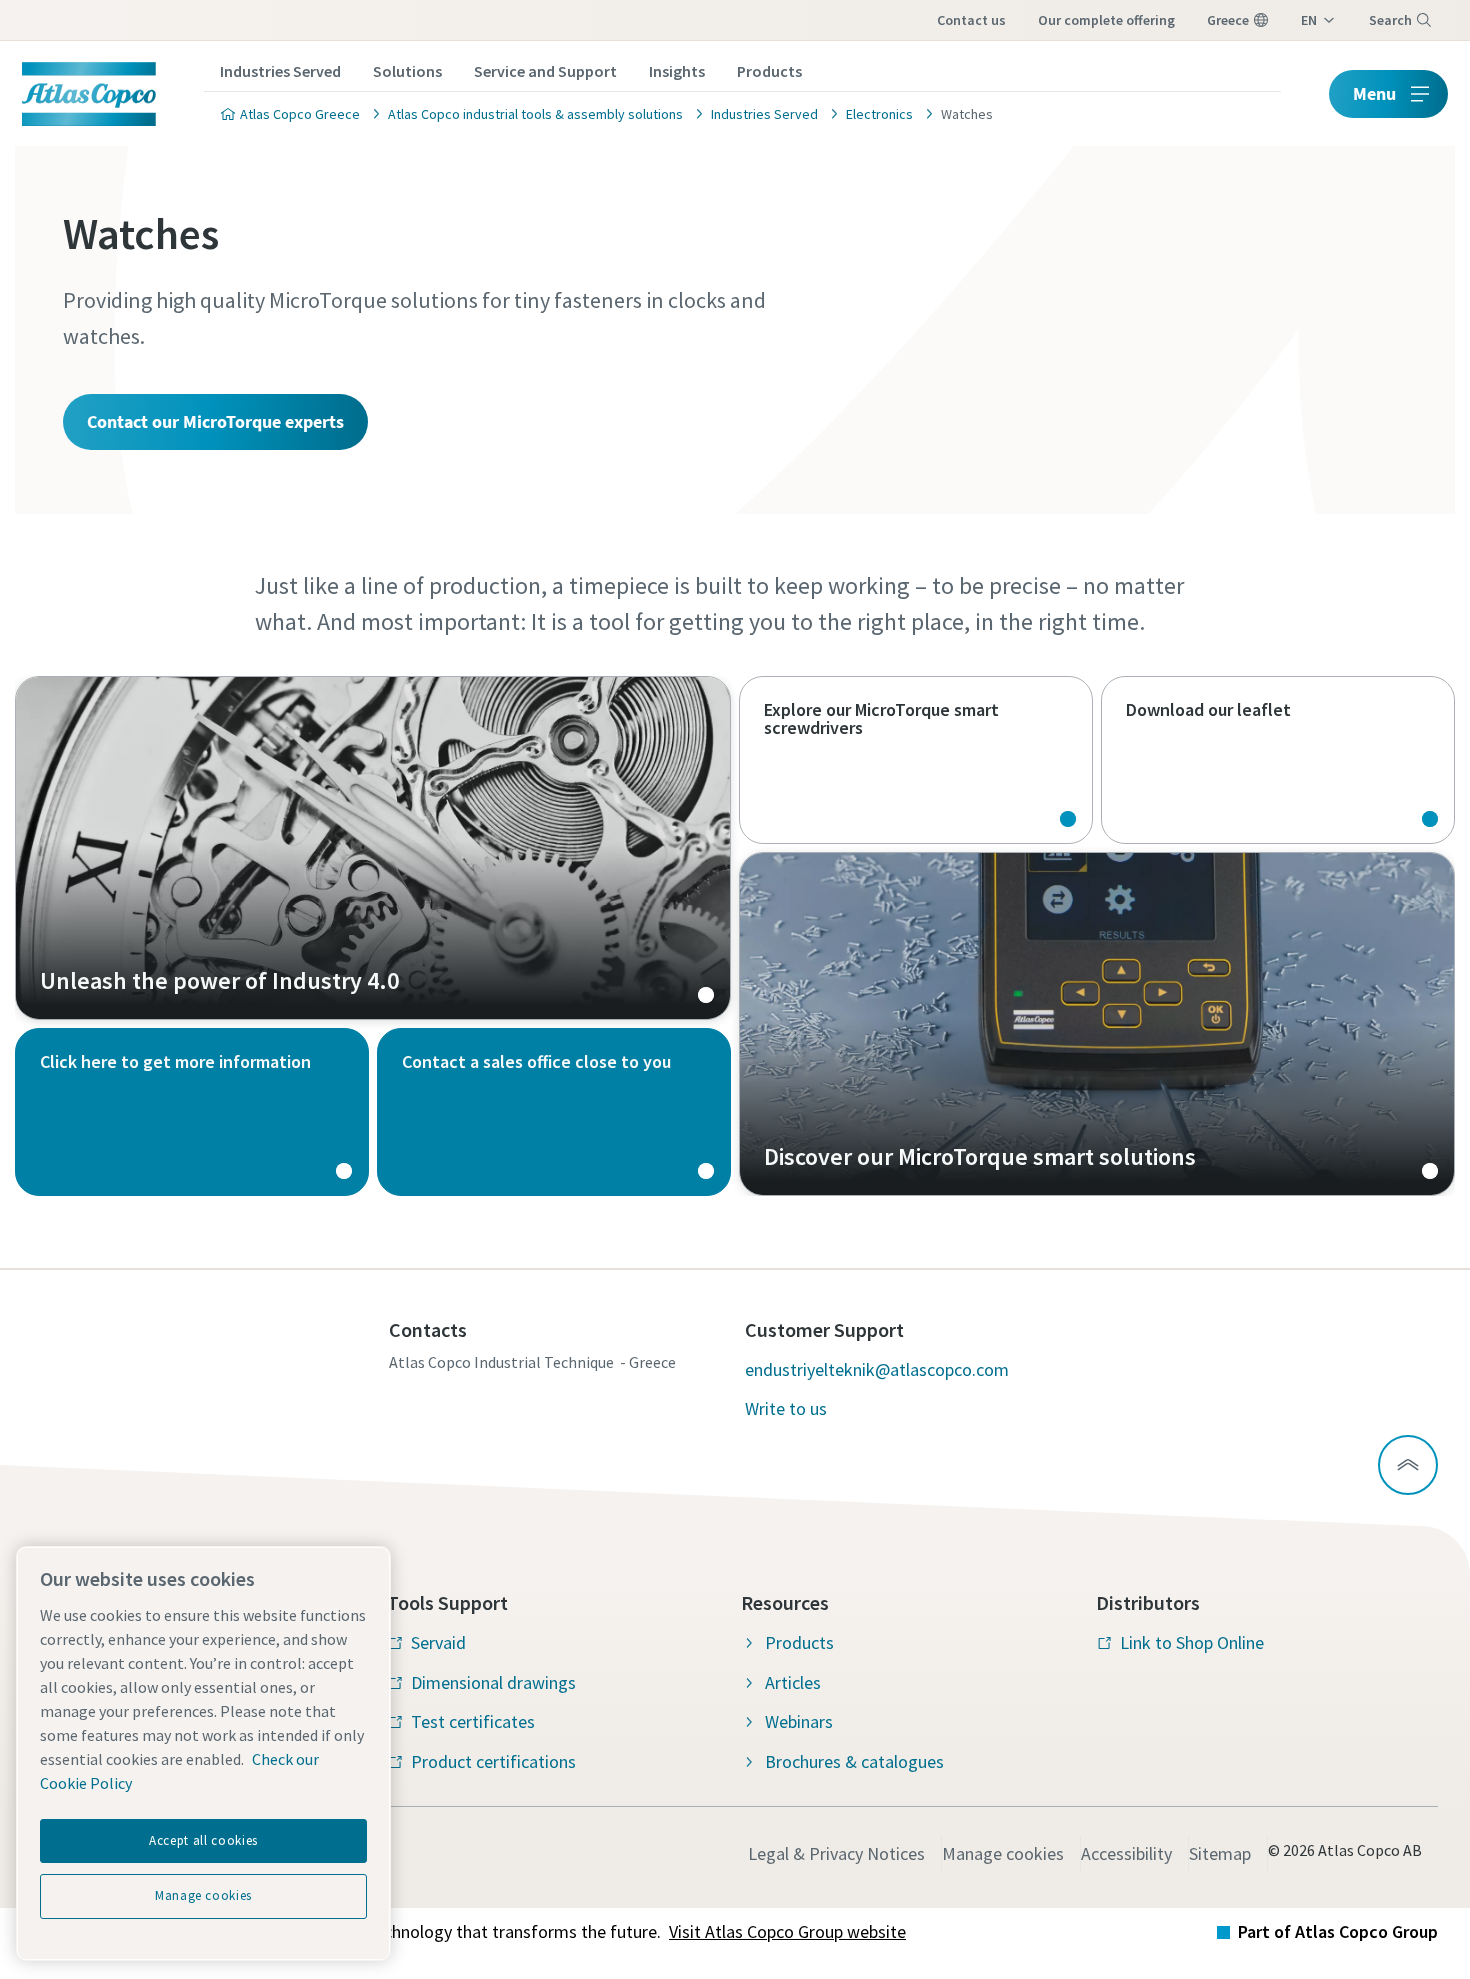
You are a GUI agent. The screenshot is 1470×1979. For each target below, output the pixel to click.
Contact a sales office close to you (554, 1112)
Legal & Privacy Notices (836, 1853)
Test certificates (473, 1721)
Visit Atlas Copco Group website (787, 1931)
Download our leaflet (1278, 760)
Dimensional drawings (493, 1682)
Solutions (407, 71)
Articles (793, 1682)
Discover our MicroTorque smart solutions (1097, 1024)
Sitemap (1220, 1853)
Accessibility (1126, 1853)
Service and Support (545, 71)
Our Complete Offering (1106, 20)
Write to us (786, 1408)
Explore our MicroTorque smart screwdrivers (916, 760)
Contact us (971, 20)
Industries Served (280, 71)
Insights (677, 71)
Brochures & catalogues (854, 1761)
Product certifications (493, 1761)
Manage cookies (1003, 1853)
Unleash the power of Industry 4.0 (373, 848)
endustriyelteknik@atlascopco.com (877, 1369)
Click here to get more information (192, 1112)
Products (769, 71)
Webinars (799, 1721)
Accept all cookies (203, 1840)
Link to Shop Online (1192, 1642)
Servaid (438, 1642)
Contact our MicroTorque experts (215, 421)
